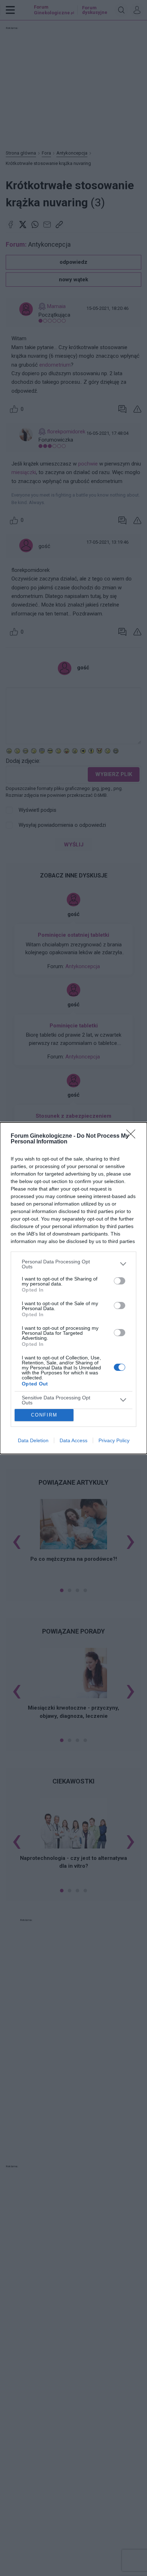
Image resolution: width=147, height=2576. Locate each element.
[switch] (120, 1281)
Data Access (73, 1440)
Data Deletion (33, 1440)
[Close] (133, 1136)
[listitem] (73, 1264)
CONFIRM (44, 1415)
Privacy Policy (114, 1440)
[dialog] (73, 1288)
